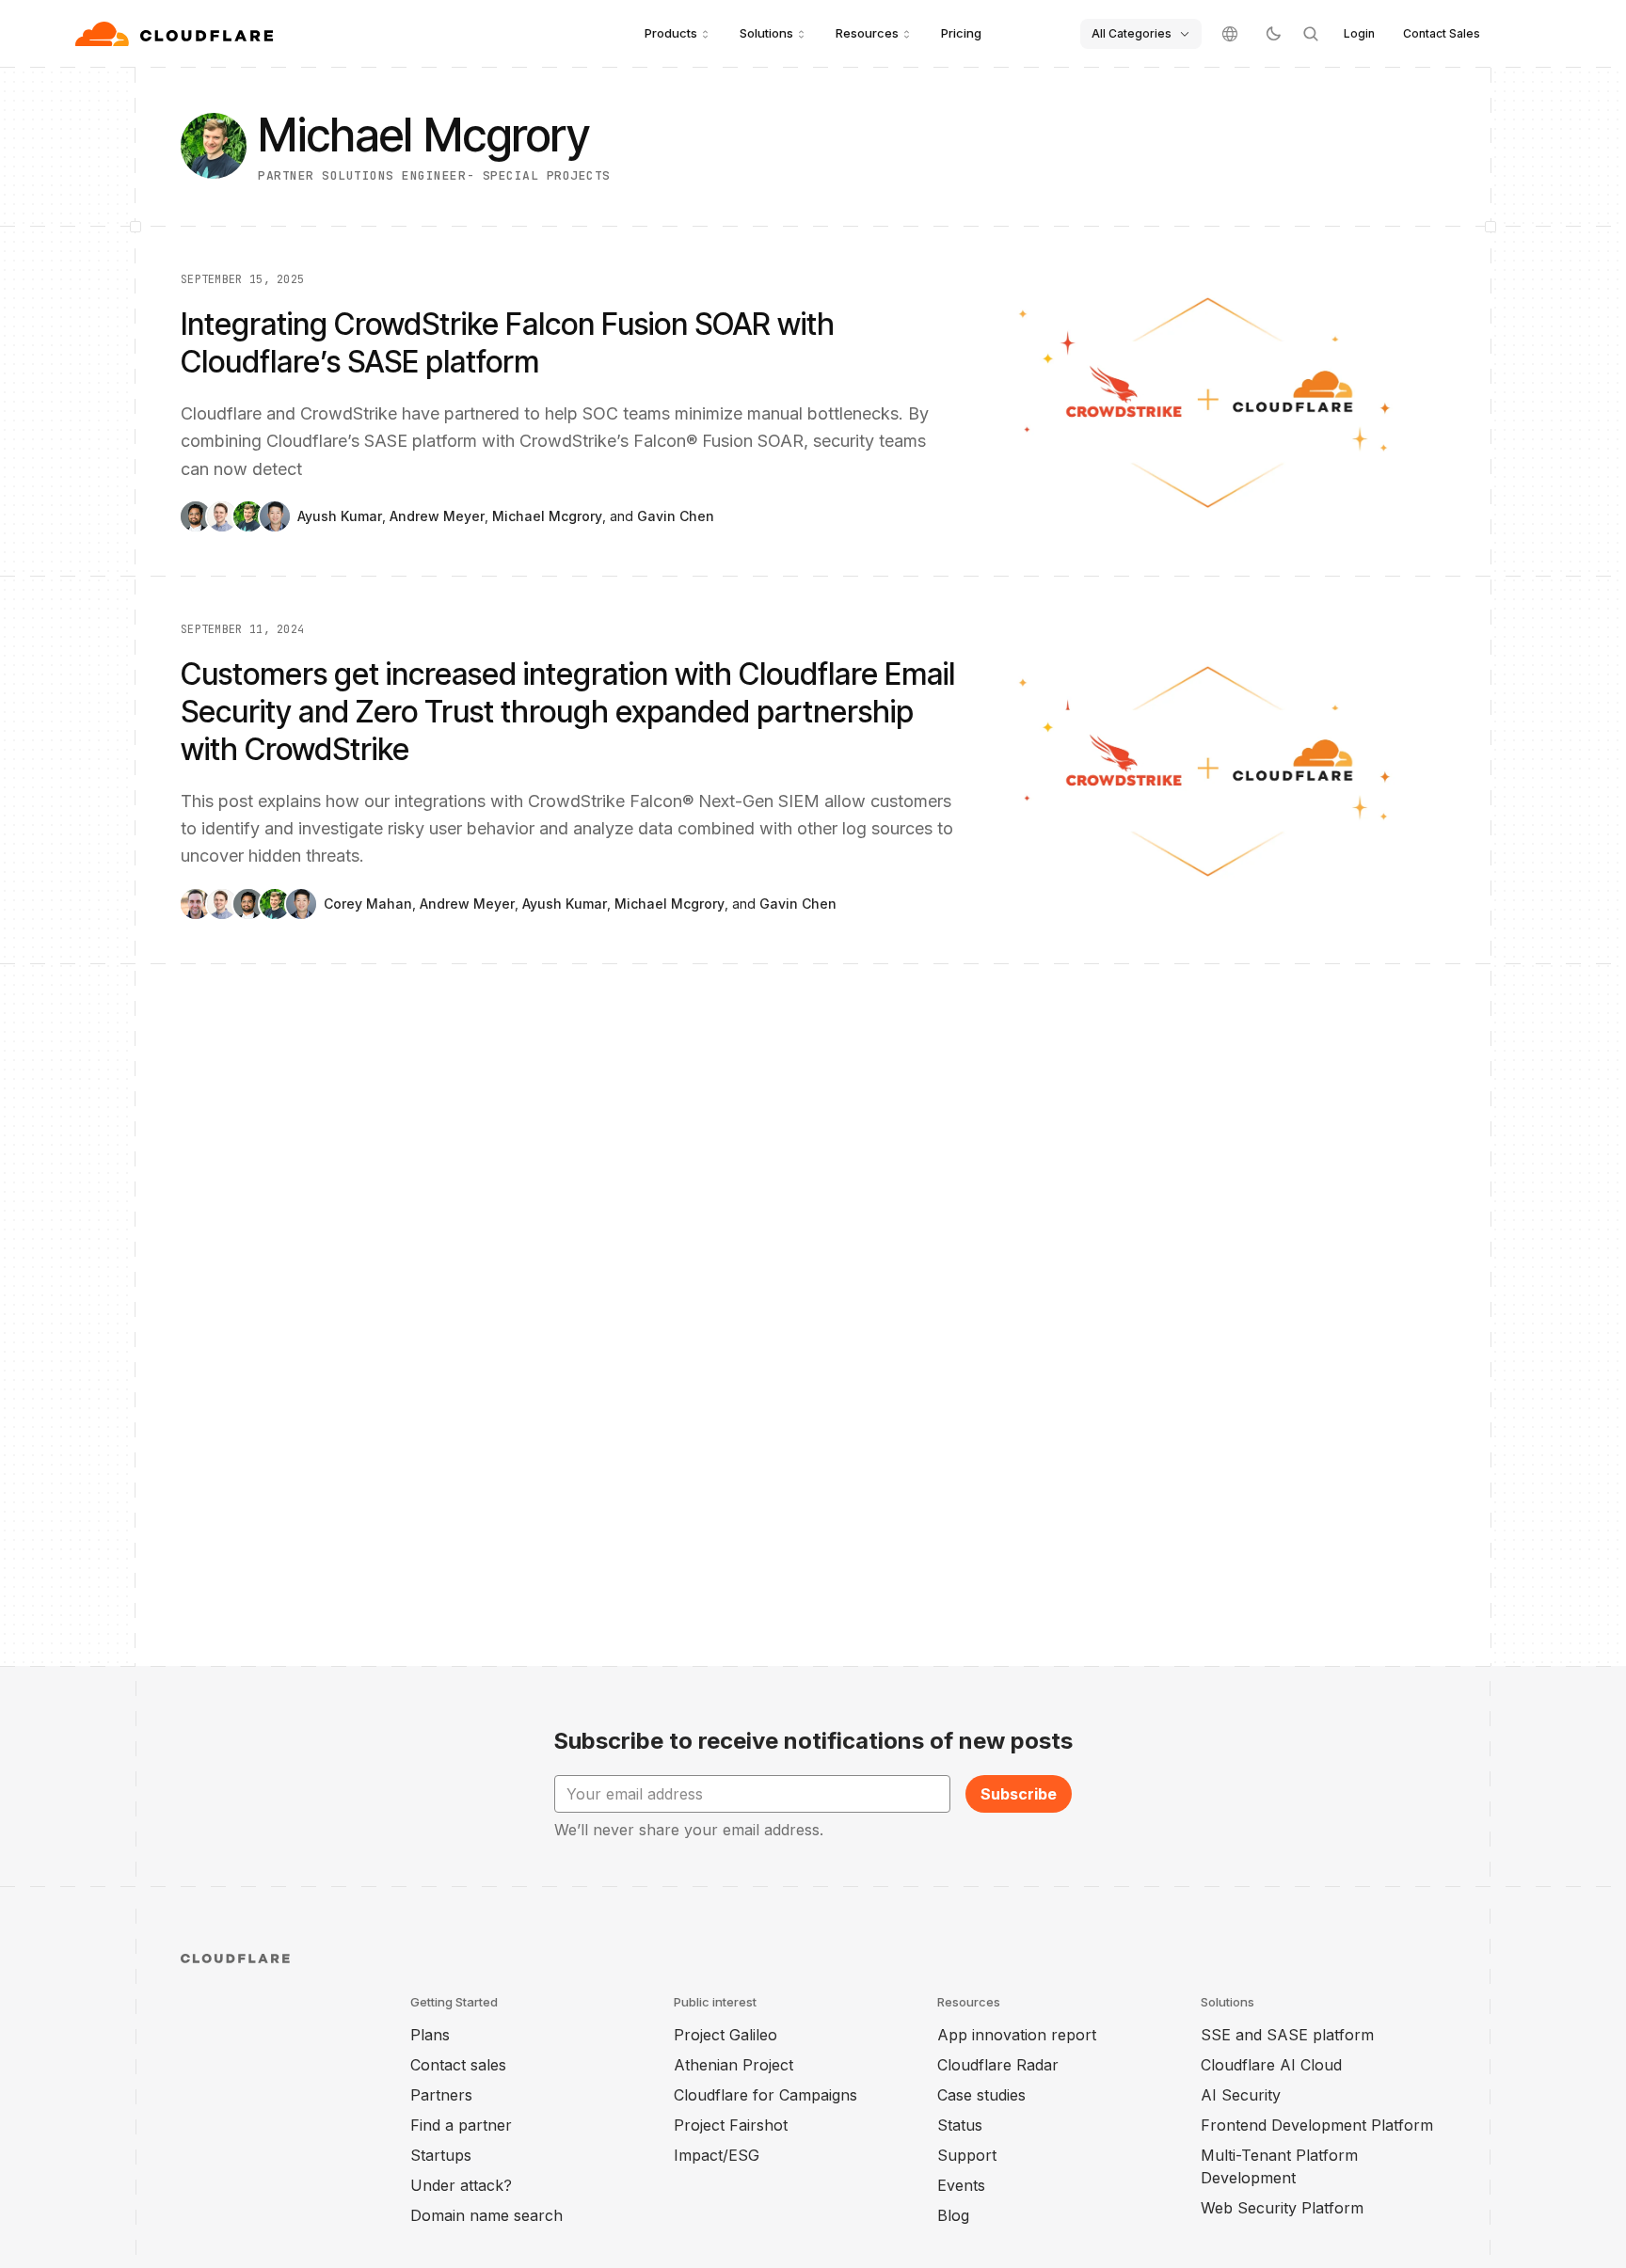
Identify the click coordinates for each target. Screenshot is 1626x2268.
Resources (867, 33)
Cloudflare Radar (998, 2065)
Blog (953, 2215)
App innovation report (1017, 2035)
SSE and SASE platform (1287, 2035)
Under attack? (461, 2185)
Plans (430, 2035)
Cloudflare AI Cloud (1271, 2065)
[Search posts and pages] (1311, 34)
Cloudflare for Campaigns (765, 2095)
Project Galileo (725, 2035)
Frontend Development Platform (1317, 2125)
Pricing (961, 33)
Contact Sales (1442, 33)
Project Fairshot (731, 2125)
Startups (441, 2155)
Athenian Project (733, 2065)
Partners (441, 2095)
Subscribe (1019, 1794)
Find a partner (461, 2125)
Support (967, 2155)
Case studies (981, 2095)
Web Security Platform (1282, 2208)
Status (960, 2125)
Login (1359, 33)
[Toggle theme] (1273, 34)
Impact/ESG (717, 2155)
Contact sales (458, 2065)
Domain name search (486, 2215)
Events (961, 2185)
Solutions (766, 33)
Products (671, 33)
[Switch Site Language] (1230, 34)
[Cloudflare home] (176, 34)
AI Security (1241, 2095)
